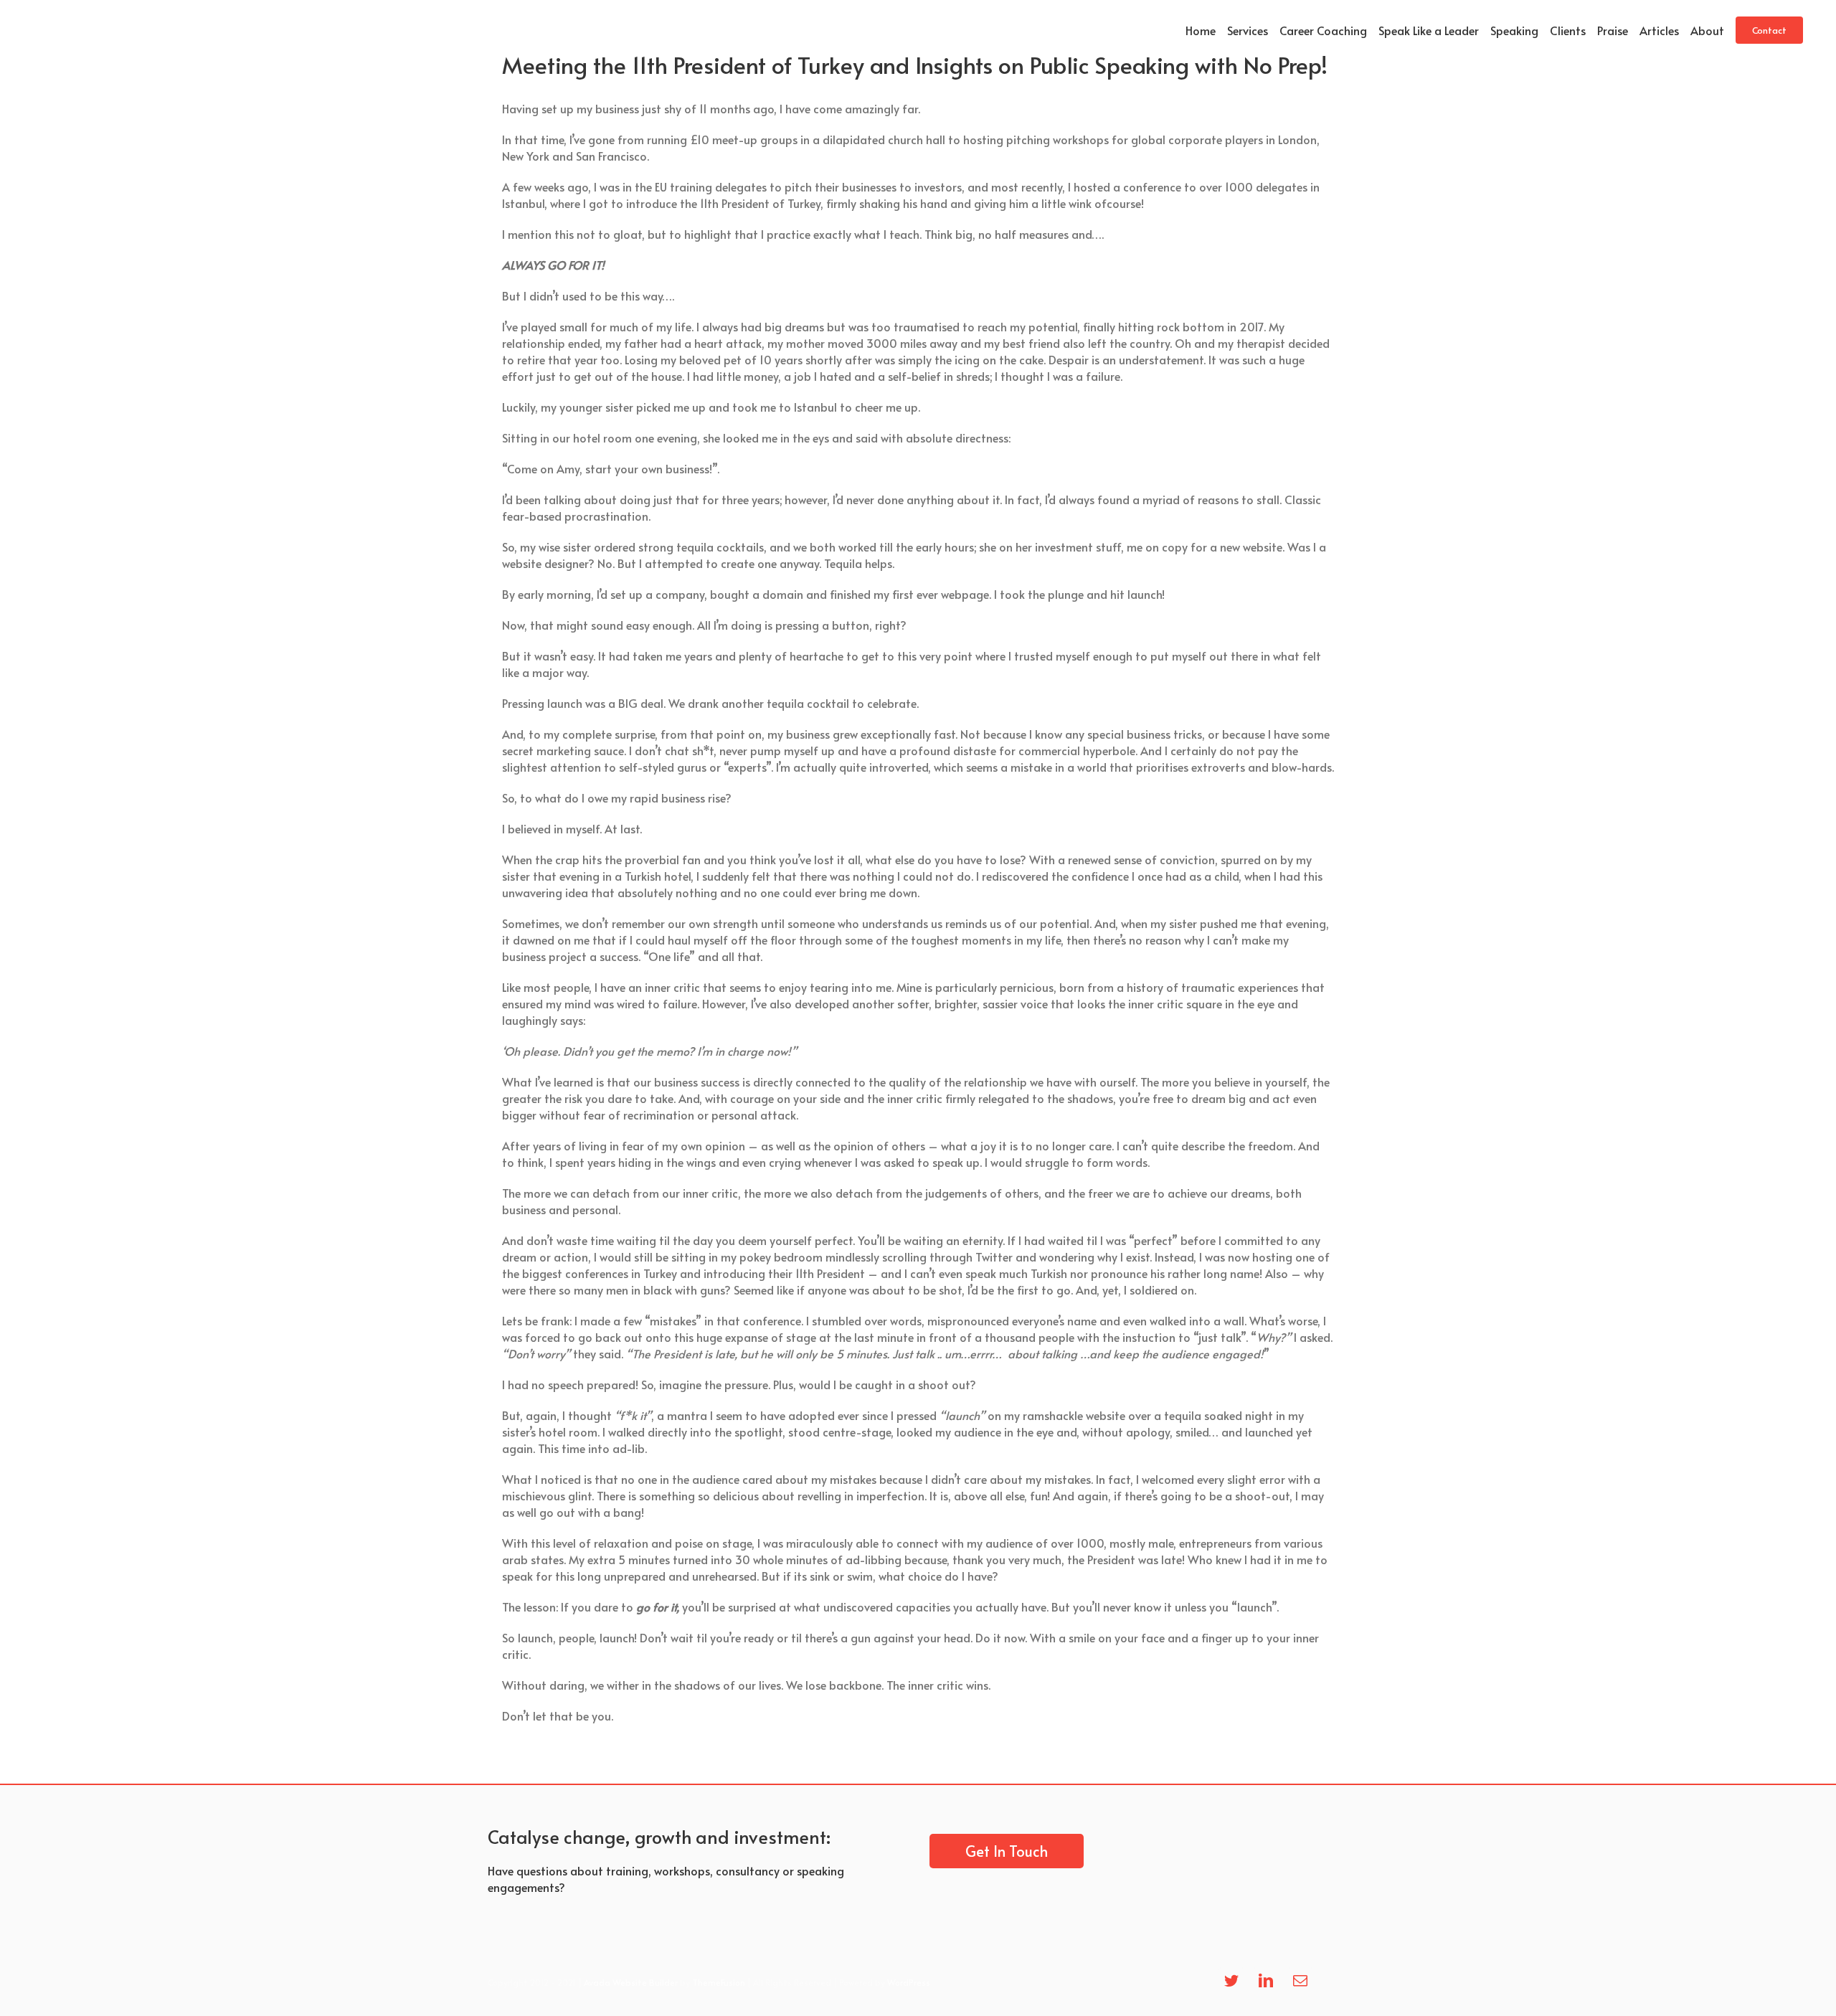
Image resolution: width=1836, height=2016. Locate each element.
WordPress (909, 1982)
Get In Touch (1007, 1851)
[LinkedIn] (1266, 1981)
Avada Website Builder (631, 1982)
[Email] (1300, 1981)
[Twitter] (1231, 1981)
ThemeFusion (719, 1982)
